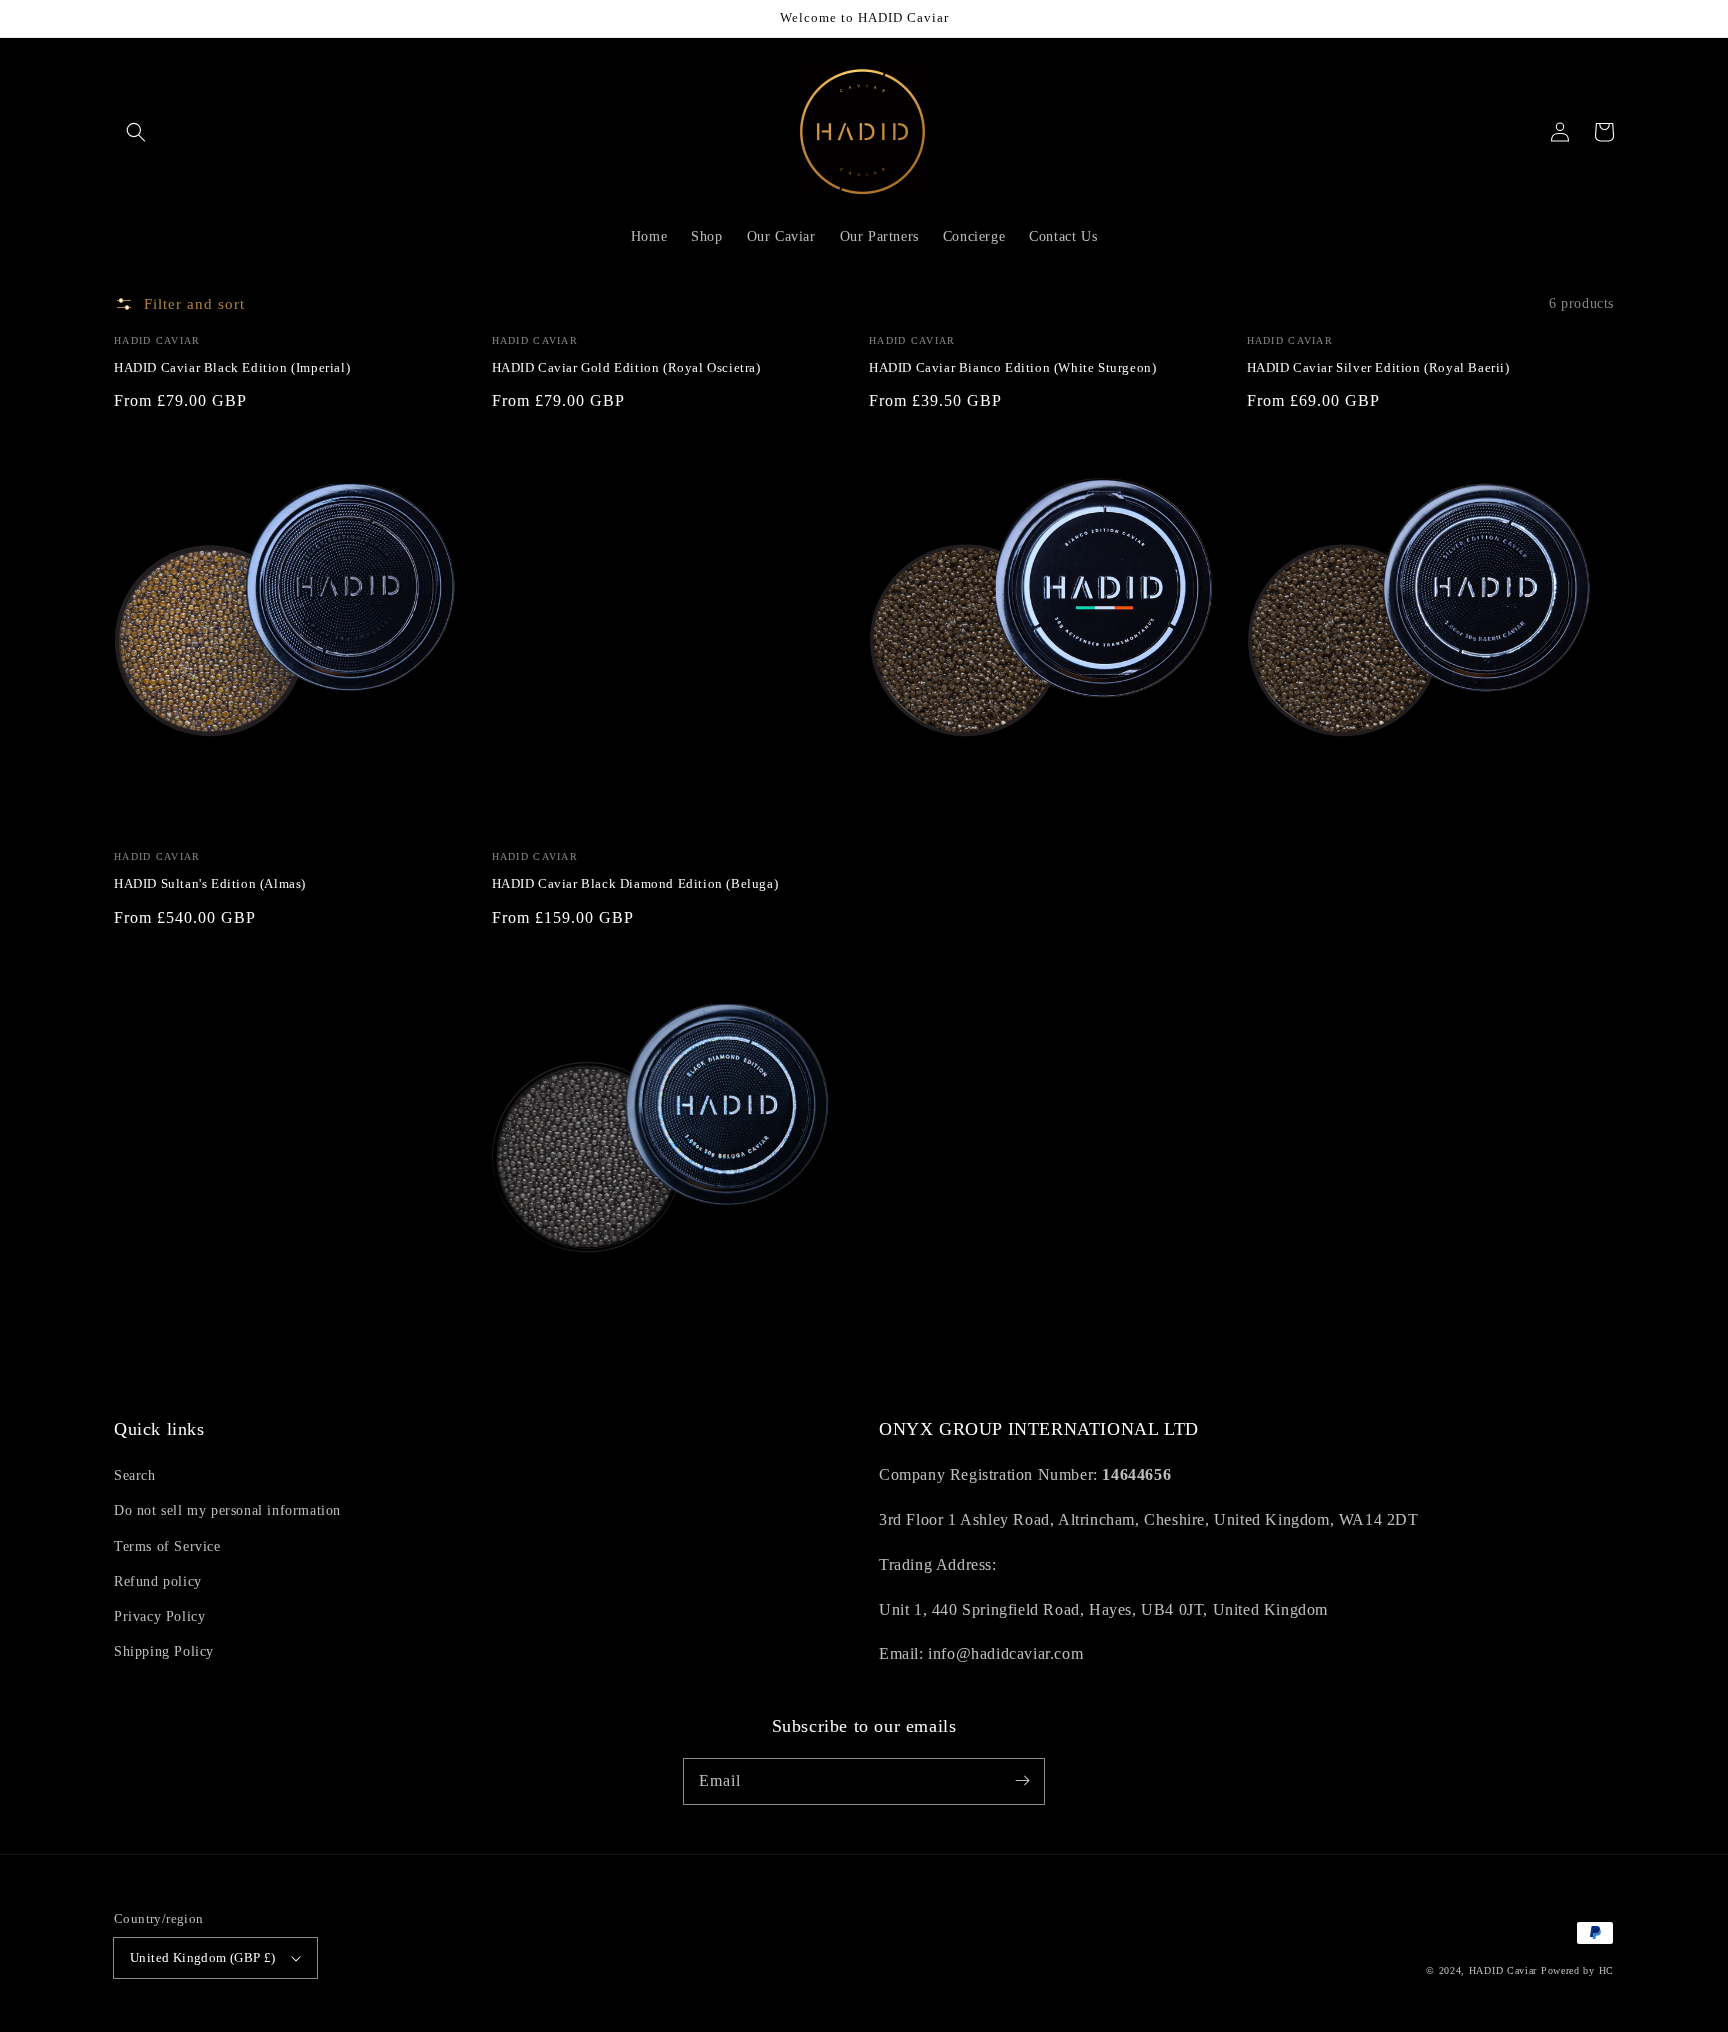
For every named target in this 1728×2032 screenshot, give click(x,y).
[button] (136, 132)
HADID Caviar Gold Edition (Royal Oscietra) (626, 367)
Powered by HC (1577, 1970)
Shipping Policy (164, 1651)
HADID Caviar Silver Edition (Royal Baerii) (1378, 367)
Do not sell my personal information (227, 1510)
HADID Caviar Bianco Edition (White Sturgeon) (1012, 367)
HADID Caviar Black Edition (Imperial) (232, 367)
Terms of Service (167, 1546)
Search (135, 1475)
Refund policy (158, 1581)
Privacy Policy (159, 1616)
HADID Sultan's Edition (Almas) (210, 883)
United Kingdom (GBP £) (203, 1957)
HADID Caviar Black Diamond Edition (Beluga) (635, 883)
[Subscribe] (1022, 1781)
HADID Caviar (1503, 1970)
